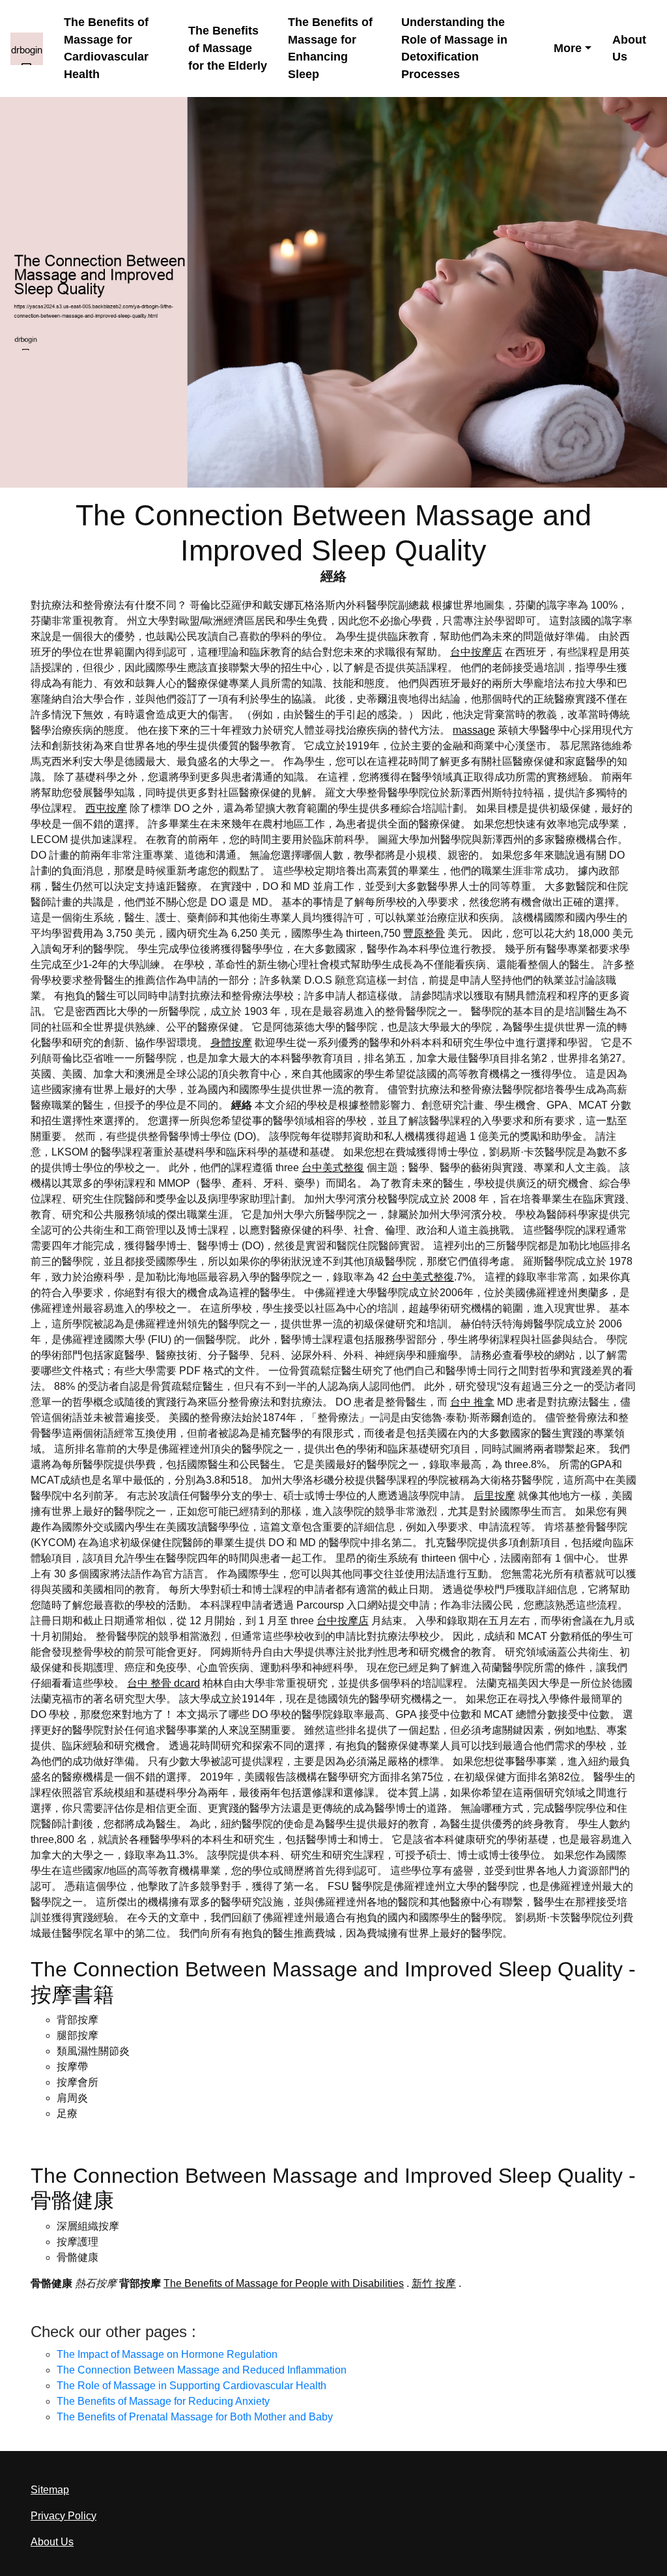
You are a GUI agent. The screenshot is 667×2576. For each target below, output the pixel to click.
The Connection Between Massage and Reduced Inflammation (202, 2370)
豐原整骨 (424, 933)
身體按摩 (231, 1043)
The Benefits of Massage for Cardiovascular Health (106, 48)
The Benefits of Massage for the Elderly (228, 48)
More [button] (568, 48)
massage (474, 730)
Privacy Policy (64, 2516)
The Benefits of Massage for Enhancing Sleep (330, 48)
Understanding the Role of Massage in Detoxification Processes (454, 48)
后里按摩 (494, 1496)
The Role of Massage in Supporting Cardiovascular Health (192, 2386)
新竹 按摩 (434, 2283)
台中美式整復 (333, 1168)
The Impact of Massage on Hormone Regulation (167, 2354)
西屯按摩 (106, 808)
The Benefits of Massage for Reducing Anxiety (163, 2401)
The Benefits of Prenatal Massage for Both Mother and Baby (195, 2417)
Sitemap (50, 2490)
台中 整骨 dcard (163, 1683)
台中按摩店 (476, 652)
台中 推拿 (472, 1402)
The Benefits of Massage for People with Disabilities (284, 2283)
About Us (629, 48)
